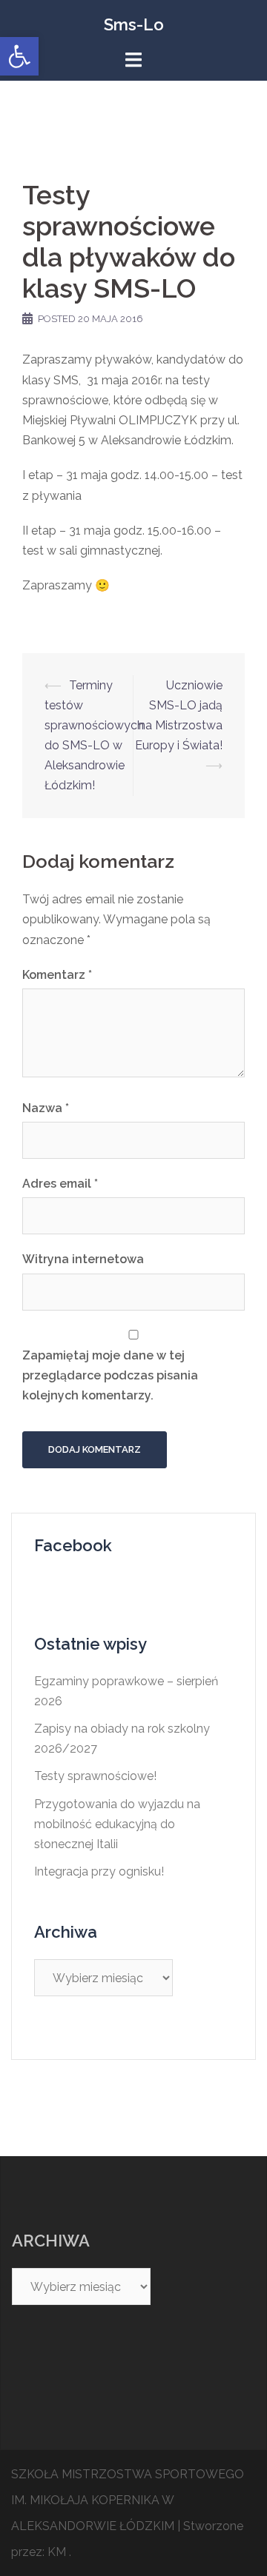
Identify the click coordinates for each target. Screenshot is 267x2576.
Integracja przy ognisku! (99, 1871)
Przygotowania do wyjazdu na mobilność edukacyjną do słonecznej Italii (117, 1824)
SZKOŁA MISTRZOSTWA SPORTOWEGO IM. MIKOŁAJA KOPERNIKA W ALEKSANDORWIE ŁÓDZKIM (128, 2500)
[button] (19, 56)
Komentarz (57, 975)
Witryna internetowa (83, 1259)
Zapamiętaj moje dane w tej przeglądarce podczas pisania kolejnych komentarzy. (110, 1375)
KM (57, 2552)
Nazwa (46, 1108)
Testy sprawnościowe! (95, 1776)
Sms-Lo (134, 24)
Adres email (60, 1184)
